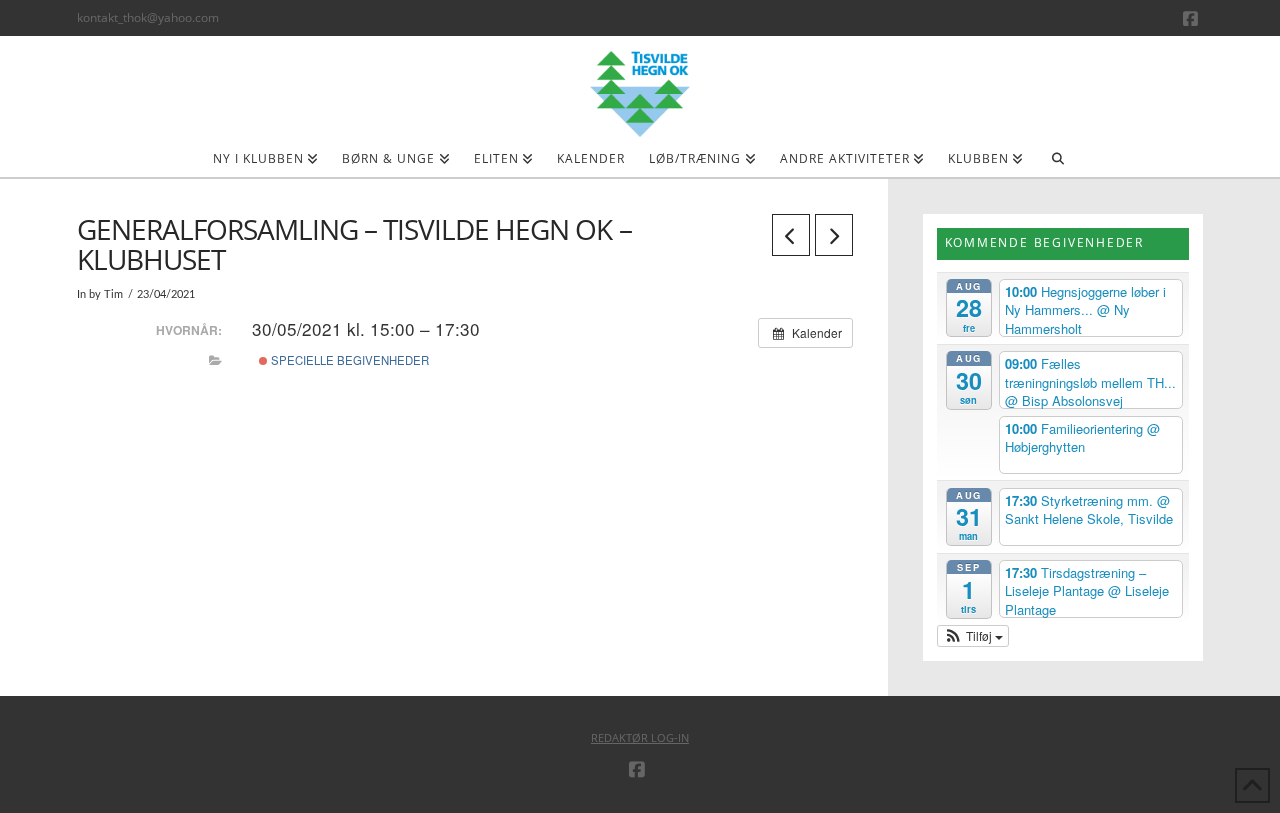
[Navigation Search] (1057, 165)
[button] (973, 636)
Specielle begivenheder (348, 360)
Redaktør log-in (640, 737)
